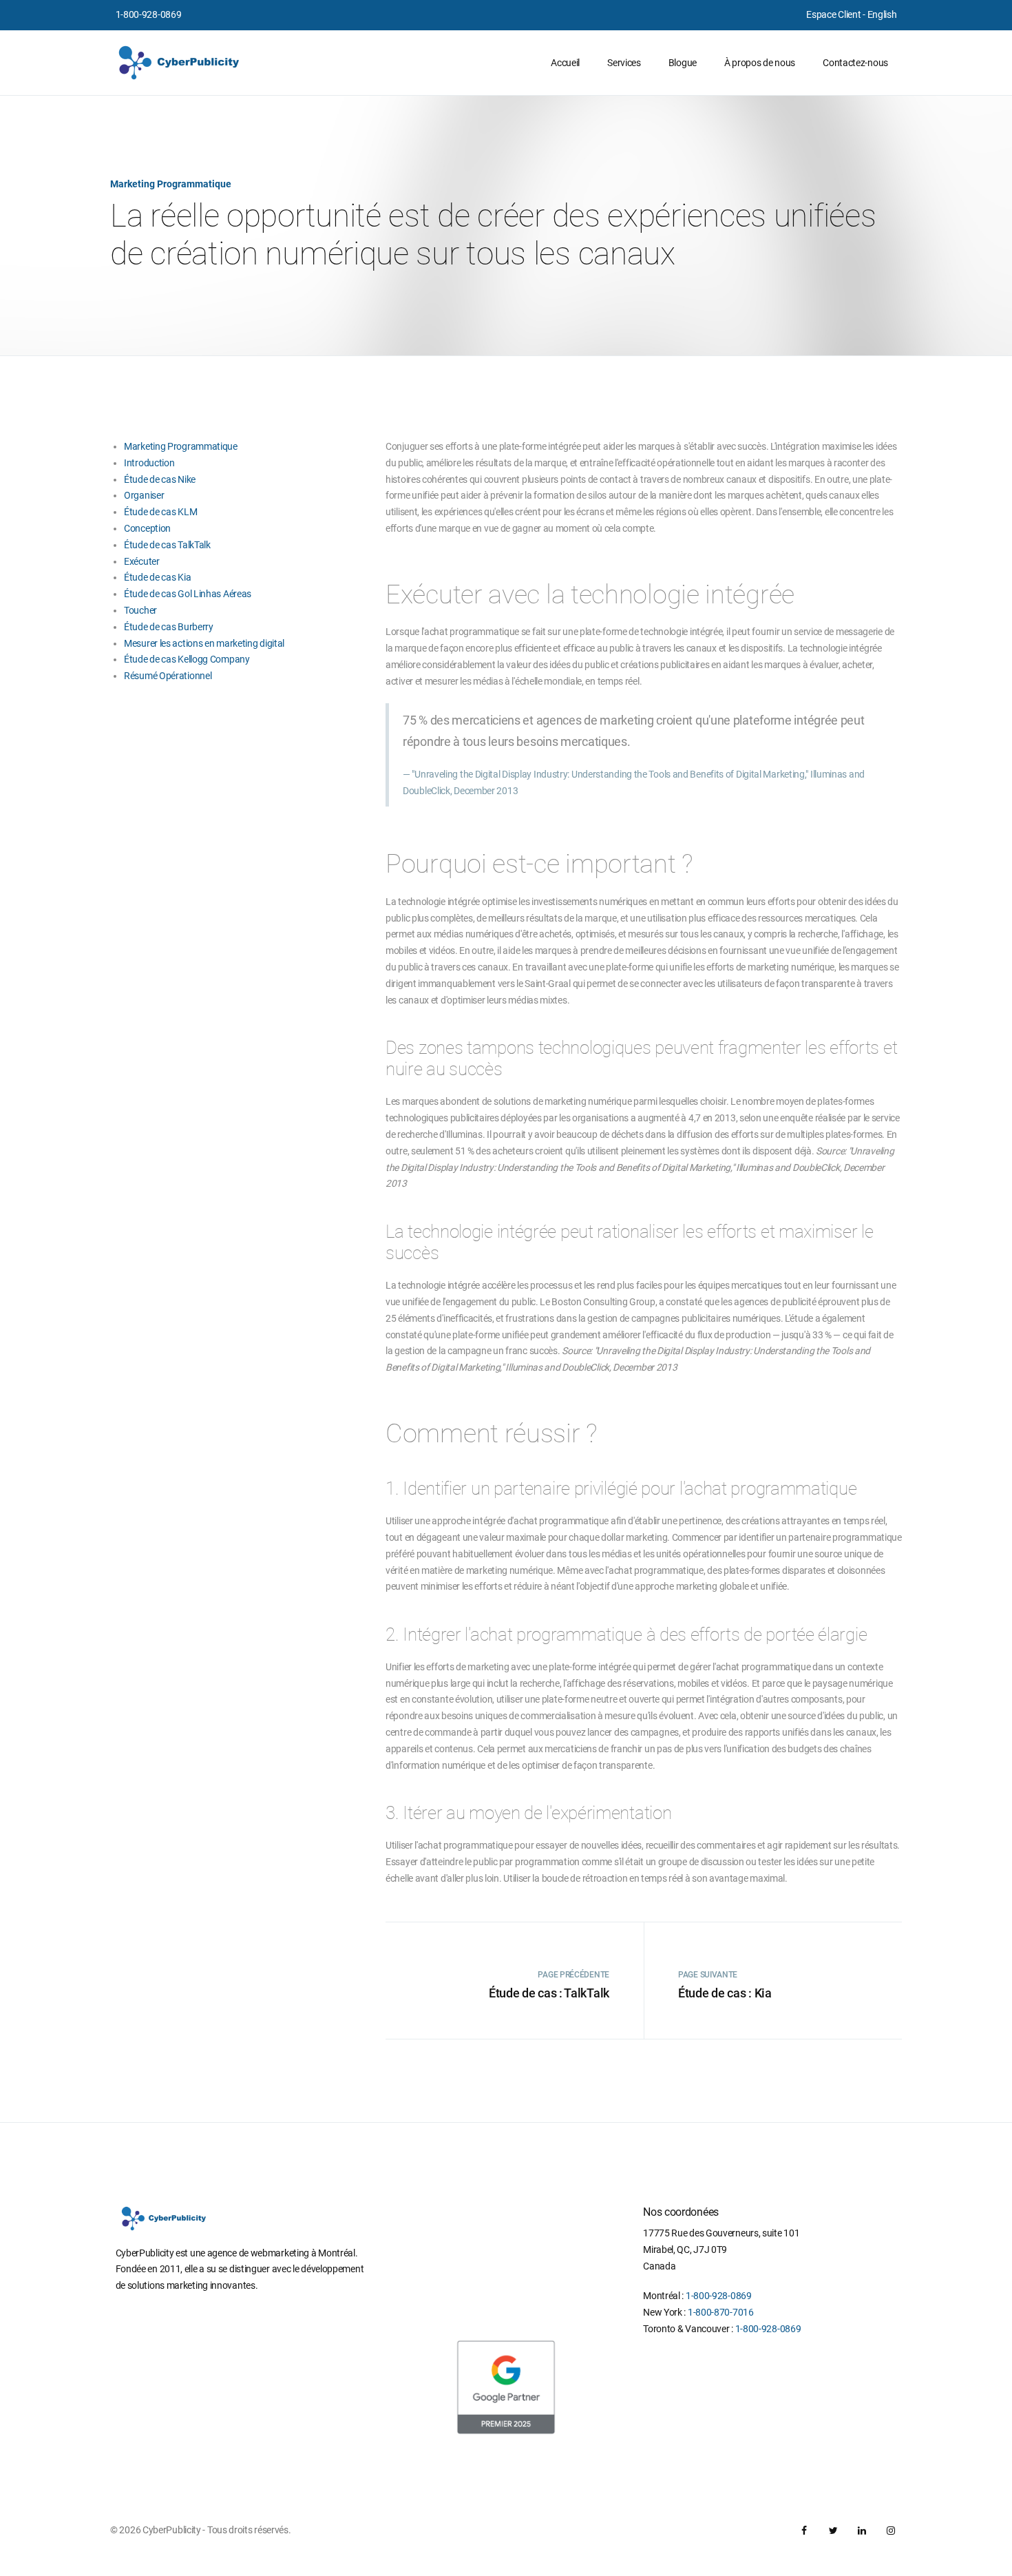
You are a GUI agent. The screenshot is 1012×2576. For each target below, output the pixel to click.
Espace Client (833, 14)
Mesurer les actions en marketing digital (204, 643)
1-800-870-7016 (721, 2312)
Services (624, 63)
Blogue (683, 63)
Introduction (149, 463)
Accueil (565, 63)
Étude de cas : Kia (725, 1993)
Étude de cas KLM (160, 512)
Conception (147, 528)
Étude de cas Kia (157, 577)
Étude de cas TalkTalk (167, 545)
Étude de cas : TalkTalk (549, 1993)
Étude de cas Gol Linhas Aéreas (188, 594)
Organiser (144, 495)
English (882, 14)
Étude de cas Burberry (169, 627)
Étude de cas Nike (160, 479)
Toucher (140, 610)
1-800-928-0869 (149, 14)
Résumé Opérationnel (168, 676)
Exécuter (142, 561)
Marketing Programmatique (181, 446)
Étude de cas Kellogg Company (187, 659)
